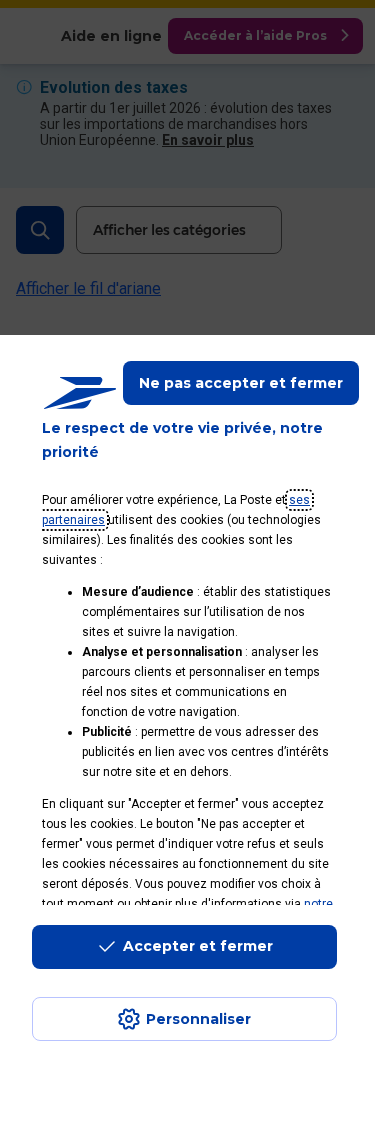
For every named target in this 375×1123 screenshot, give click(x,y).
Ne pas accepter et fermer (241, 383)
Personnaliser (198, 1019)
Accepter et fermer (198, 946)
